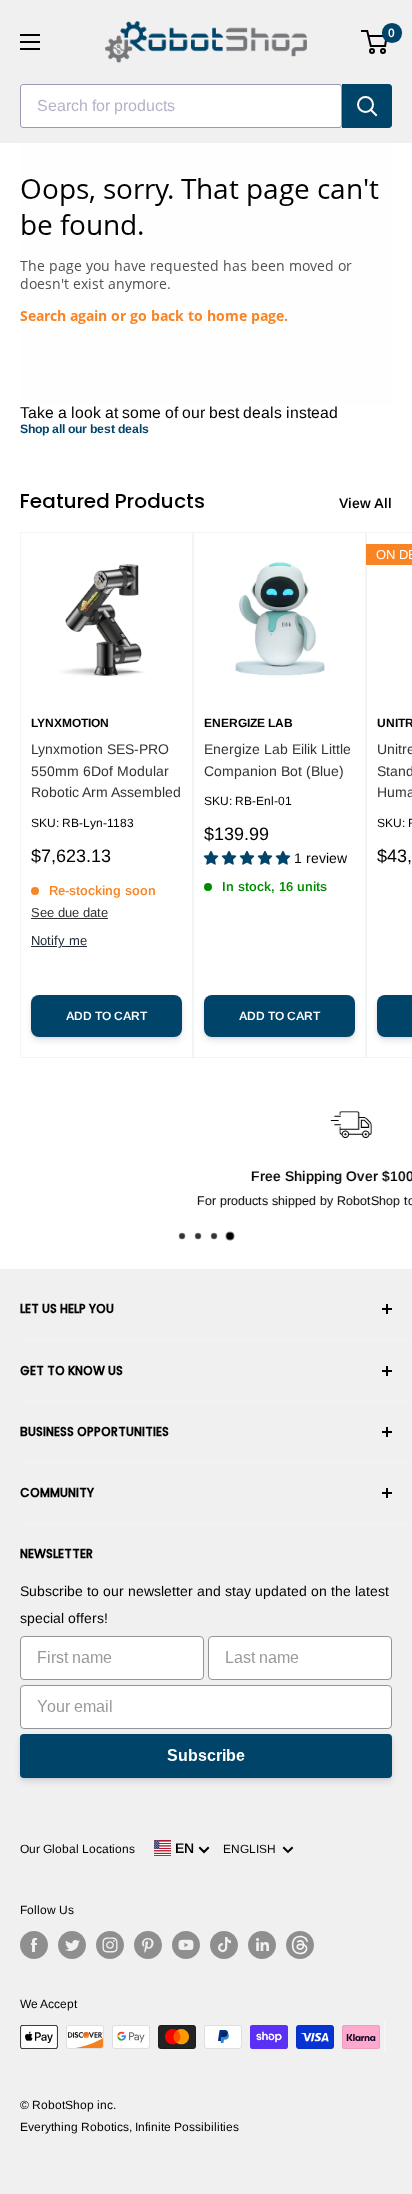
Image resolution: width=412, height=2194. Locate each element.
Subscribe (206, 1755)
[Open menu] (30, 42)
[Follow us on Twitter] (72, 1945)
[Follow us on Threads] (300, 1945)
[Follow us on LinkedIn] (262, 1945)
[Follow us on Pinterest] (148, 1945)
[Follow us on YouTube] (186, 1945)
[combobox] (181, 106)
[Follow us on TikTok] (224, 1945)
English (252, 1849)
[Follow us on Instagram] (110, 1945)
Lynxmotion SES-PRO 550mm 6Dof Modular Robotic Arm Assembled (106, 770)
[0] (375, 42)
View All (365, 503)
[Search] (367, 106)
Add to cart (106, 1016)
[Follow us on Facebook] (34, 1945)
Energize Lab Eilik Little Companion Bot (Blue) (277, 760)
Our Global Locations (77, 1849)
